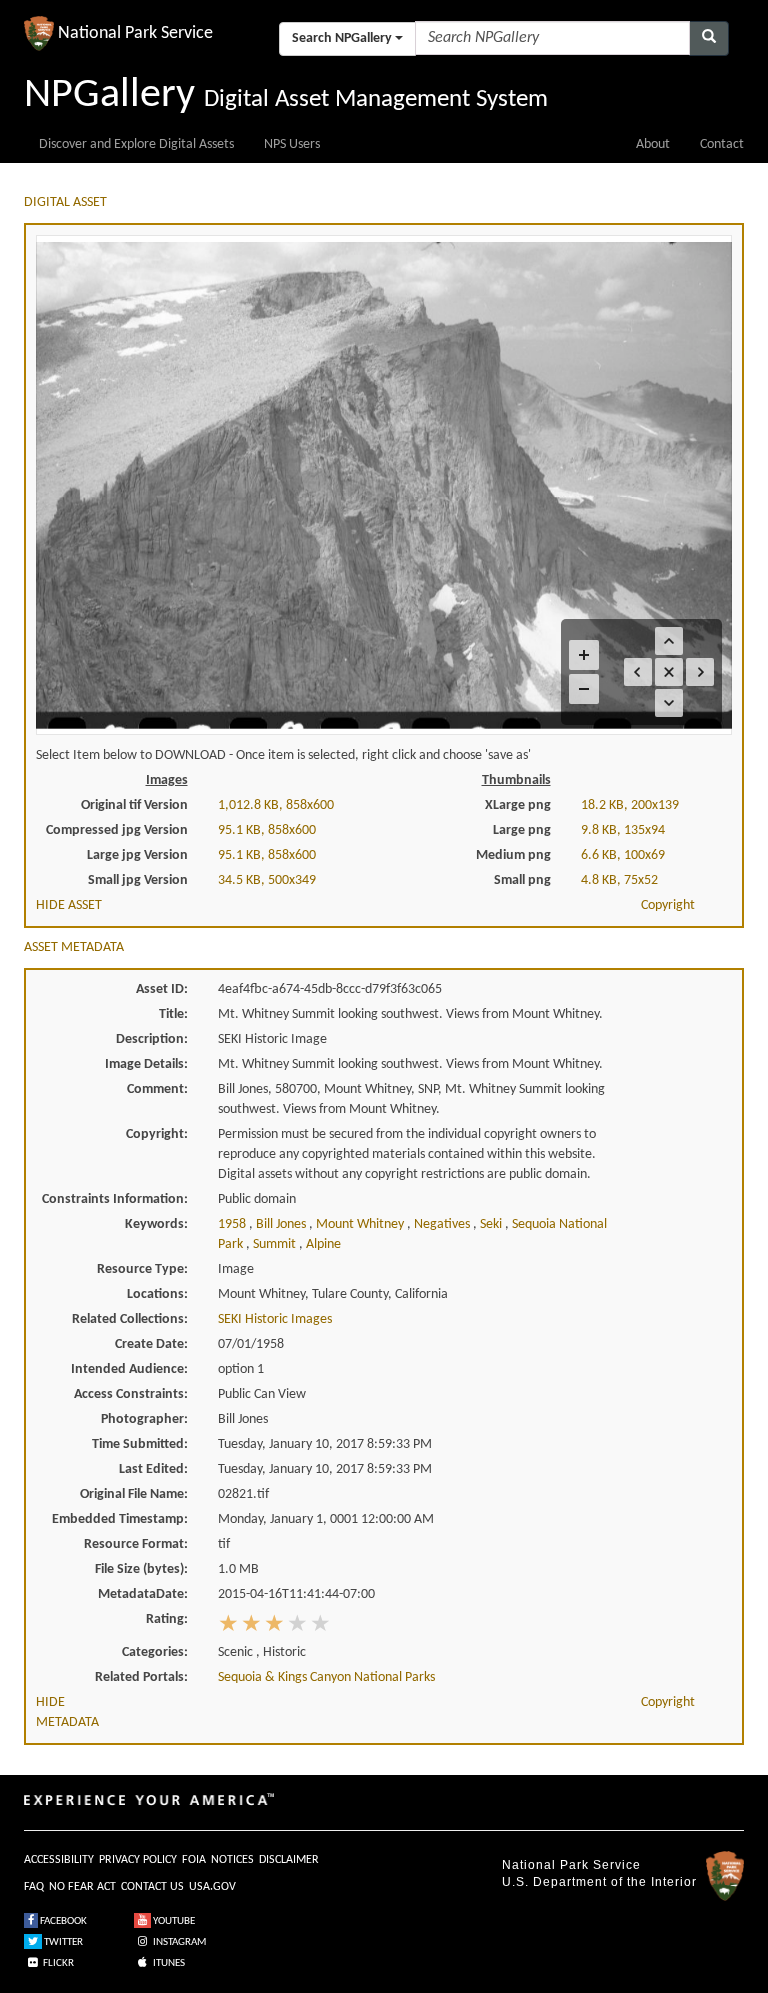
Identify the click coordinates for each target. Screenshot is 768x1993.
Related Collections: (130, 1319)
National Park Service (571, 1865)
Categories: (155, 1652)
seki (492, 1224)
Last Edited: (153, 1469)
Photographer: (144, 1419)
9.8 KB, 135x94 (623, 830)
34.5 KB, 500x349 (267, 880)
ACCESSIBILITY (59, 1860)
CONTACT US (152, 1887)
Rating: (167, 1619)
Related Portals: (141, 1677)
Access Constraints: (131, 1394)
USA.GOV (212, 1887)
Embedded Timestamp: (120, 1519)
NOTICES (232, 1860)
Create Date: (151, 1344)
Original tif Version (134, 805)
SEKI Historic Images (275, 1319)
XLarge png (518, 805)
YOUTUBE (173, 1921)
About (653, 144)
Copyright (668, 905)
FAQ (34, 1887)
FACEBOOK (62, 1921)
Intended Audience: (129, 1369)
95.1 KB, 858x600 (267, 830)
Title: (173, 1014)
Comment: (157, 1089)
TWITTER (62, 1942)
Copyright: (157, 1134)
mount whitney (361, 1224)
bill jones (282, 1224)
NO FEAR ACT (82, 1887)
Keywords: (156, 1224)
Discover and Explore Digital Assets (136, 144)
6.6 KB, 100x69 (623, 855)
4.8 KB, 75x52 (619, 880)
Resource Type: (142, 1269)
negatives (443, 1224)
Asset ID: (162, 989)
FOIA (194, 1860)
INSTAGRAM (178, 1942)
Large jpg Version (137, 855)
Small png (522, 880)
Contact (722, 144)
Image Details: (146, 1064)
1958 (233, 1224)
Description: (152, 1039)
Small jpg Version (138, 880)
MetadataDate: (143, 1594)
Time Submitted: (140, 1444)
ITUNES (168, 1963)
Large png (522, 830)
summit (276, 1244)
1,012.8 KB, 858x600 (276, 805)
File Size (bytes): (141, 1569)
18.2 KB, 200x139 (630, 805)
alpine (323, 1244)
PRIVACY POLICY (138, 1860)
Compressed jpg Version (117, 830)
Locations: (157, 1294)
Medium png (513, 855)
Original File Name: (134, 1494)
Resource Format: (136, 1544)
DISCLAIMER (289, 1860)
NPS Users (292, 144)
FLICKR (57, 1963)
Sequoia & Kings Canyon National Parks (326, 1677)
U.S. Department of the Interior (599, 1882)
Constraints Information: (115, 1199)
